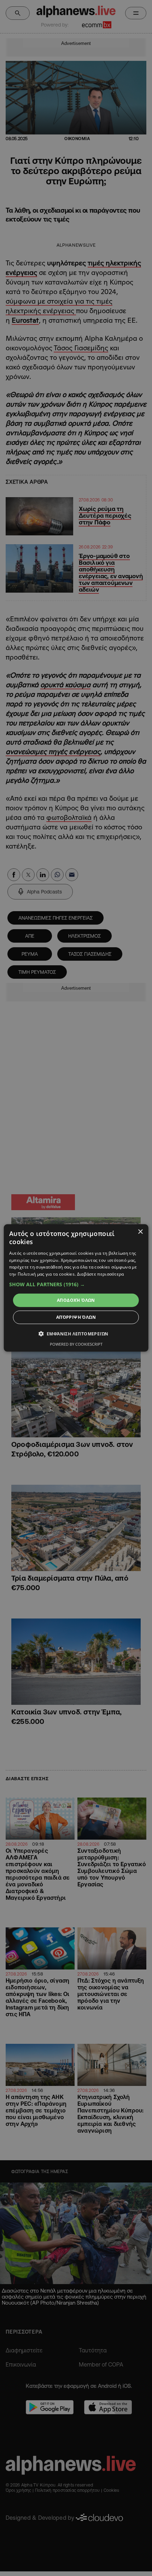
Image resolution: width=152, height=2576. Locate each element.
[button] (76, 1284)
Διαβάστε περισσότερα (101, 1274)
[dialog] (76, 1288)
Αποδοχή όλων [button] (76, 1300)
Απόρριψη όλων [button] (76, 1317)
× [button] (140, 1232)
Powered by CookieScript (76, 1344)
